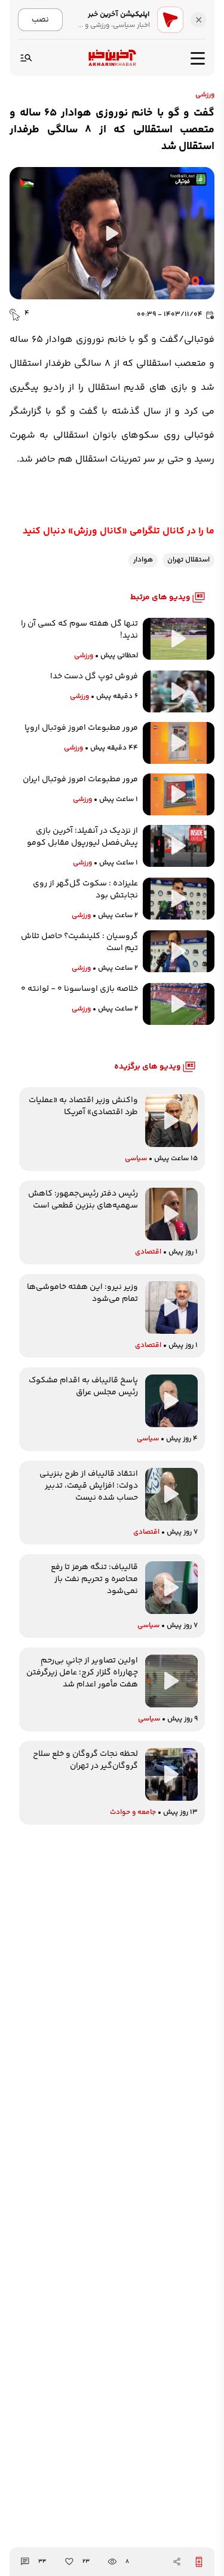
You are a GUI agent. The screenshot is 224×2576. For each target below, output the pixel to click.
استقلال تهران (188, 560)
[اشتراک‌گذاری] (177, 2562)
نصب (40, 19)
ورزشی (205, 95)
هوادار (143, 560)
